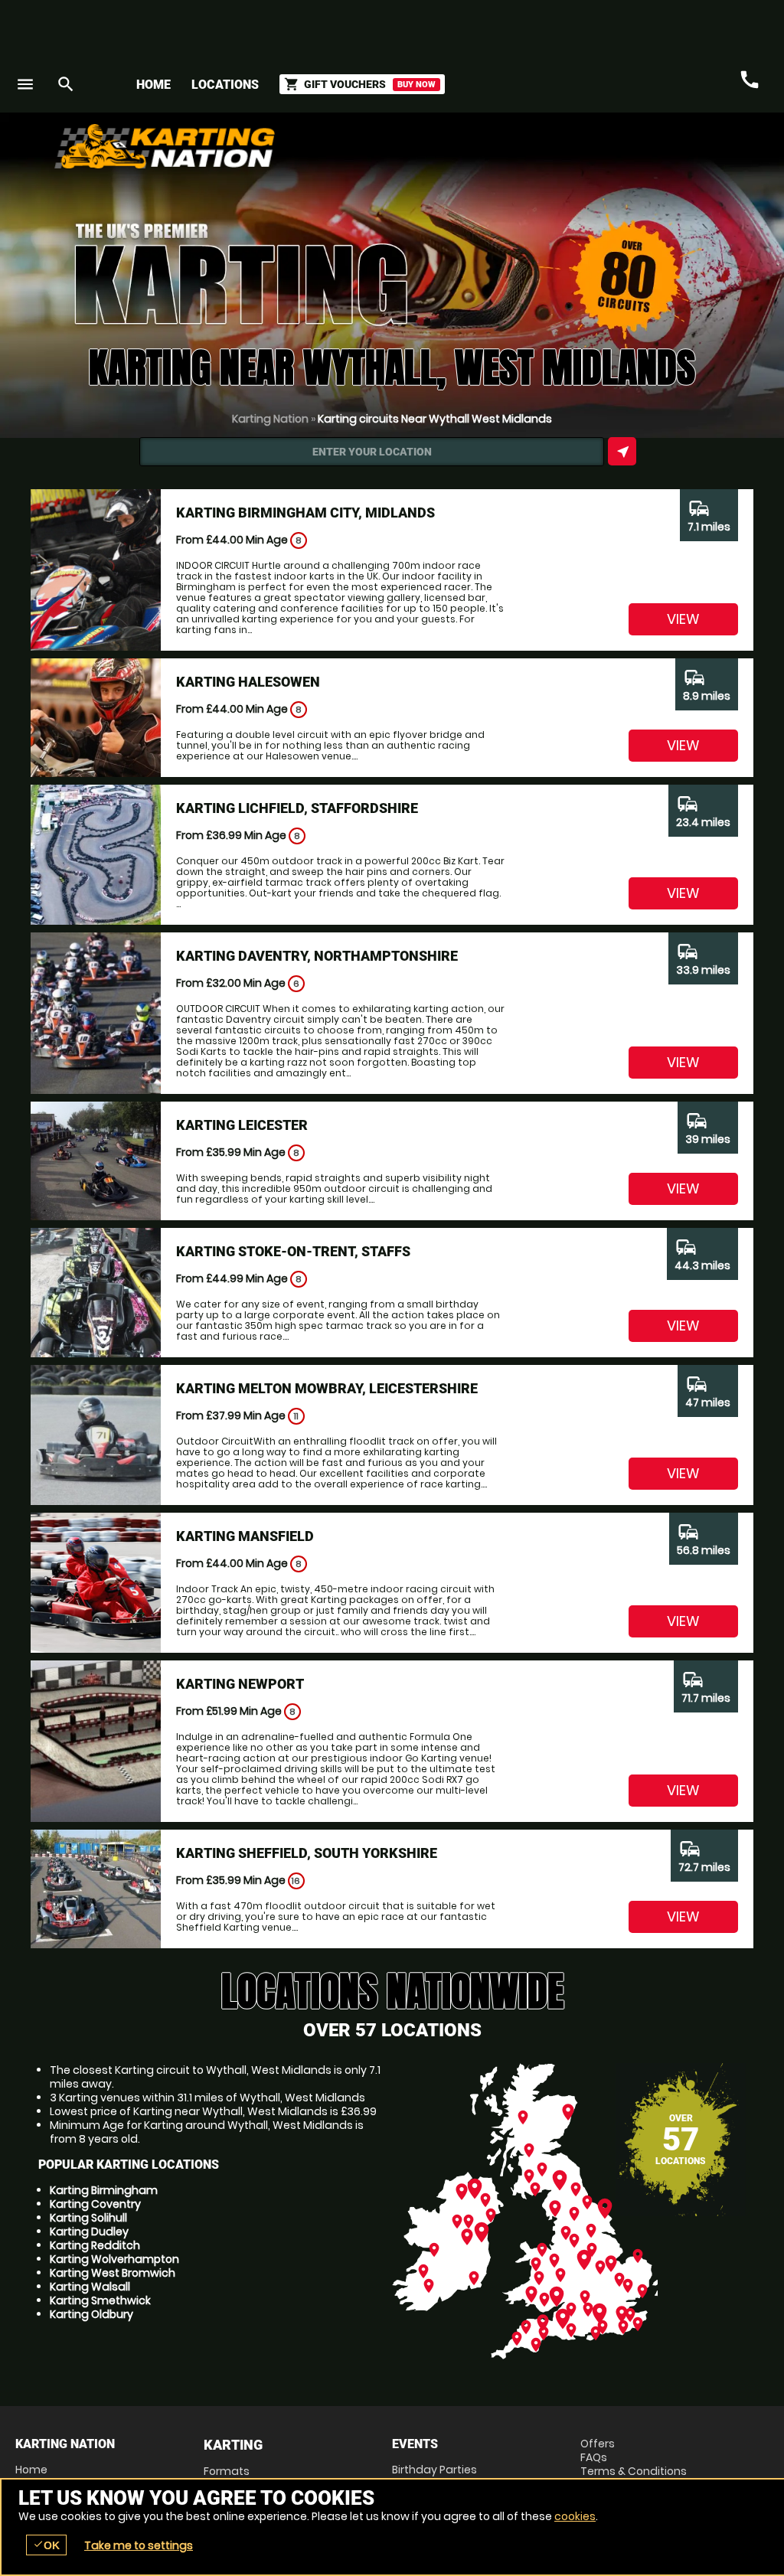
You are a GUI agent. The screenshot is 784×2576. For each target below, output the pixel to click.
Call (750, 80)
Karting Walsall (90, 2287)
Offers (598, 2444)
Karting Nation (270, 419)
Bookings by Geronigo (501, 152)
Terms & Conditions (634, 2471)
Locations (225, 85)
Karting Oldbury (91, 2314)
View (683, 619)
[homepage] (299, 146)
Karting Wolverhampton (114, 2259)
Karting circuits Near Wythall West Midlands (435, 419)
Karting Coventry (95, 2204)
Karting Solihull (88, 2218)
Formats (227, 2471)
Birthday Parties (434, 2470)
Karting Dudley (89, 2232)
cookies (575, 2516)
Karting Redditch (95, 2245)
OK (46, 2545)
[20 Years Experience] (677, 152)
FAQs (594, 2457)
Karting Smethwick (100, 2300)
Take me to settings (139, 2545)
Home (154, 85)
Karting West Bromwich (113, 2273)
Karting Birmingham (104, 2190)
